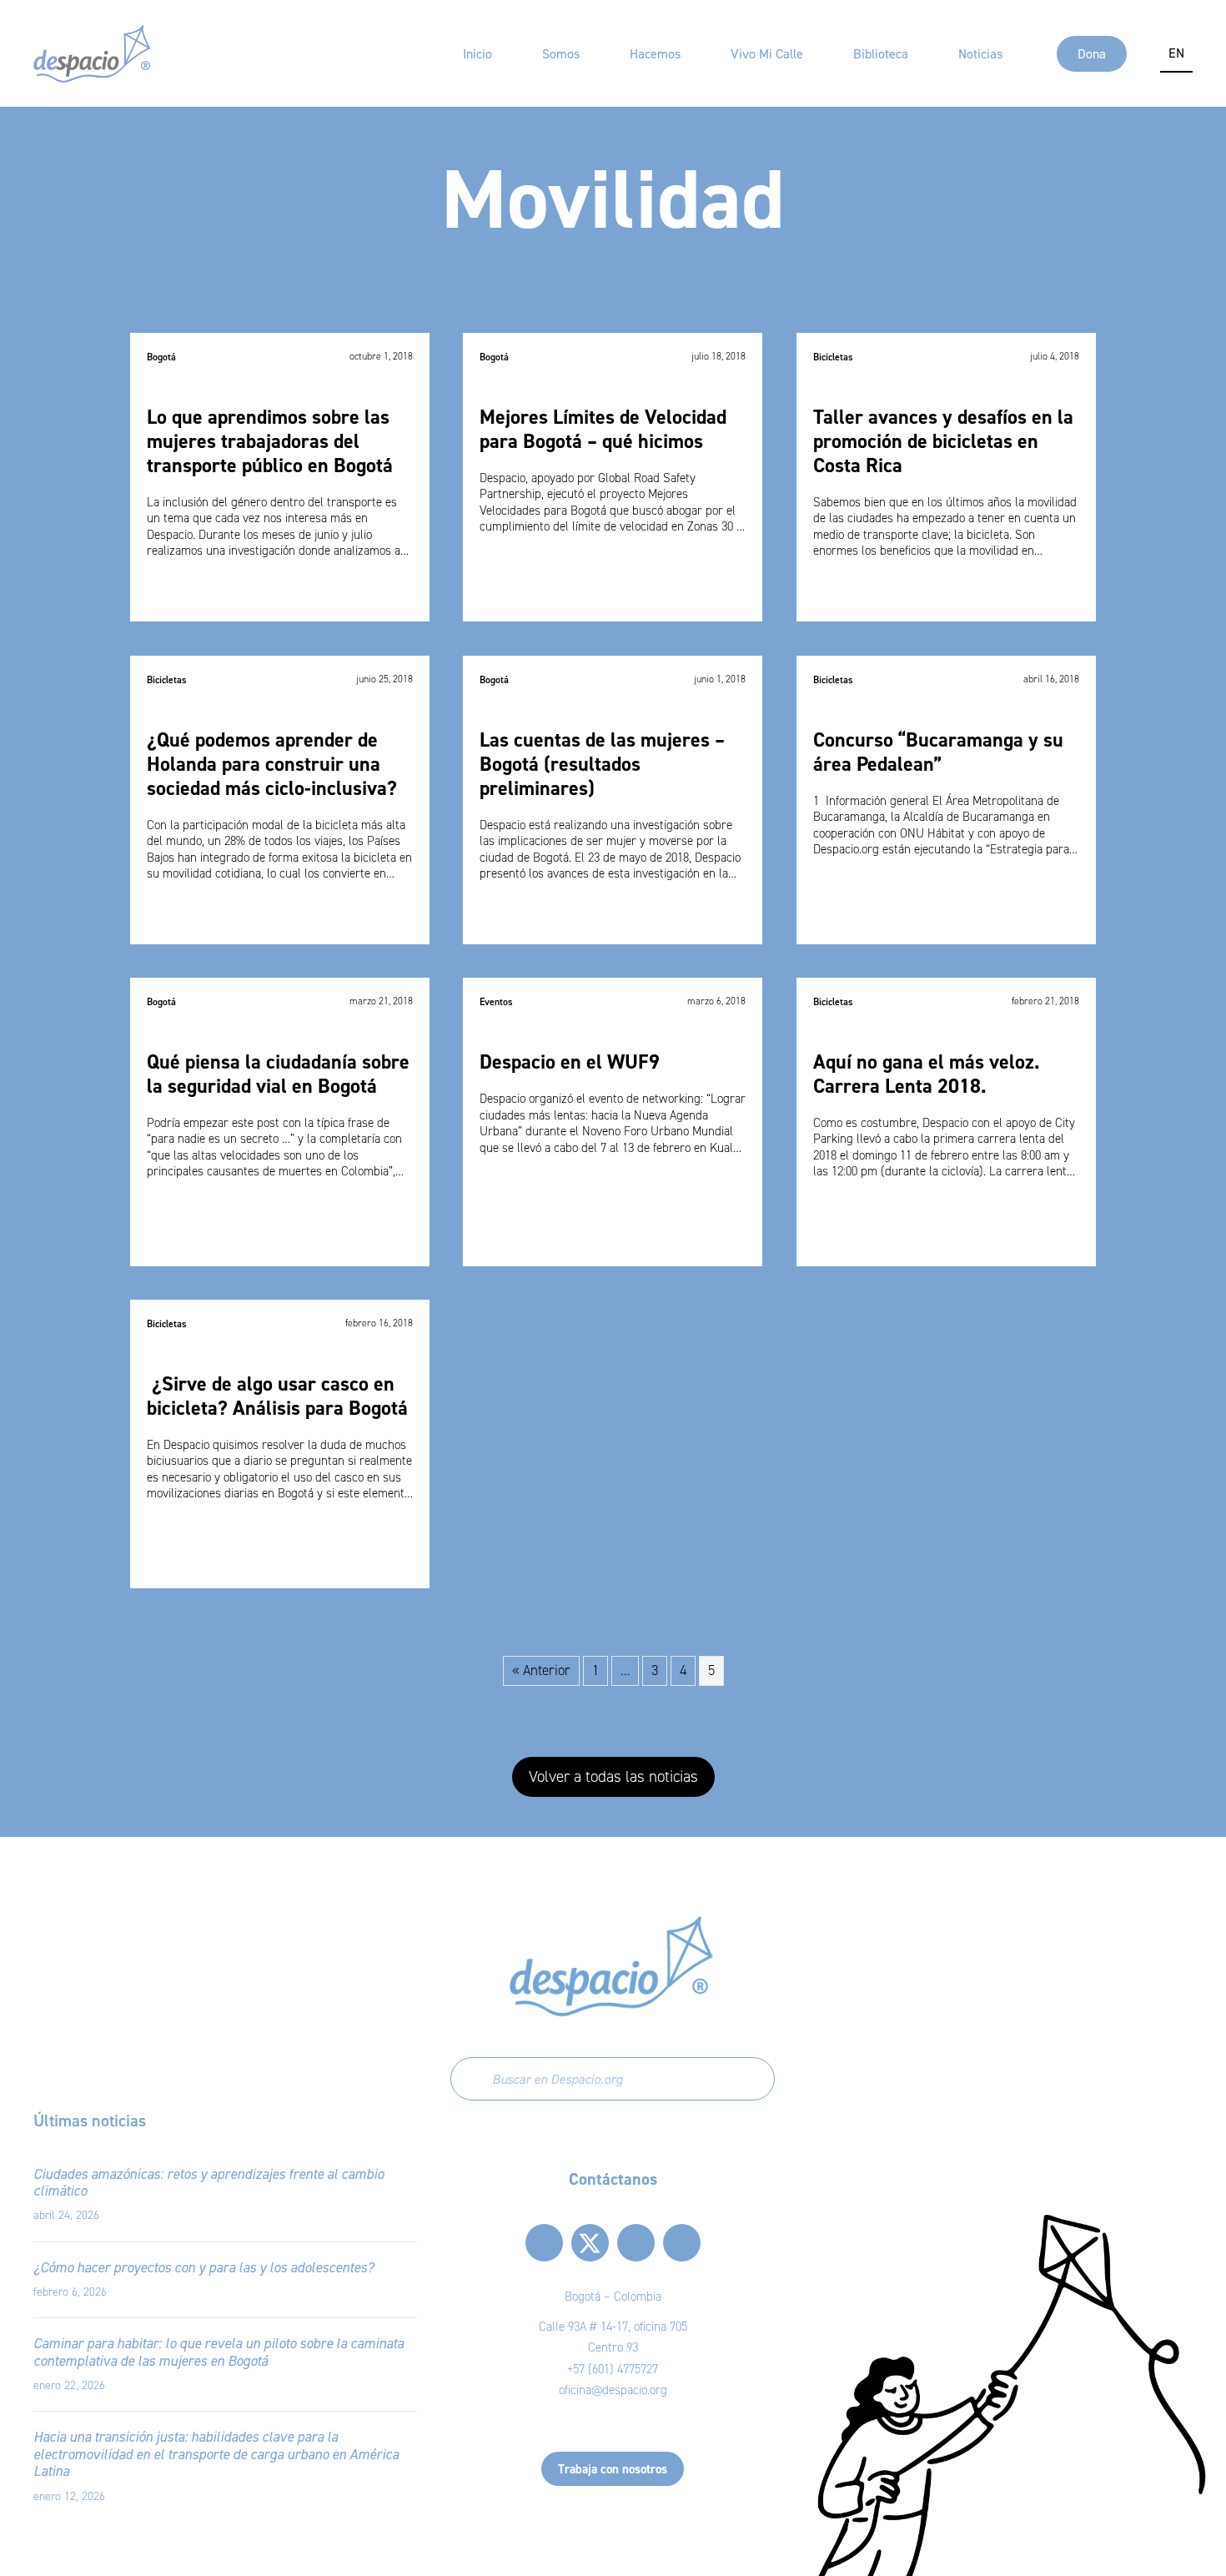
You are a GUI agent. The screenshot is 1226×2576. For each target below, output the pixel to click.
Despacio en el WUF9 (570, 1062)
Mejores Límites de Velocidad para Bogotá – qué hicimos (603, 430)
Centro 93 (613, 2347)
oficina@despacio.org (613, 2390)
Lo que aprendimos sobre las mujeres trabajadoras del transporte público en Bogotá (270, 442)
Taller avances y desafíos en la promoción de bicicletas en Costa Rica (943, 442)
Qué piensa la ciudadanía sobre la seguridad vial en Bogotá (278, 1074)
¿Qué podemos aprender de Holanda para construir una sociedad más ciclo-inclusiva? (272, 764)
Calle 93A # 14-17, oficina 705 (613, 2327)
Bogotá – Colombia (613, 2297)
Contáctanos (613, 2179)
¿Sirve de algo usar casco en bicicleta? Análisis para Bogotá (277, 1396)
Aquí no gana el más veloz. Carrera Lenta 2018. (927, 1074)
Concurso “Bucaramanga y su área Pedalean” (938, 752)
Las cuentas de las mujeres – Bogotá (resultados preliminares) (602, 764)
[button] (613, 1777)
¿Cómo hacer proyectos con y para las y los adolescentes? (203, 2267)
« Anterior (541, 1670)
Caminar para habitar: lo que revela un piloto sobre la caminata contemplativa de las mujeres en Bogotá (219, 2352)
